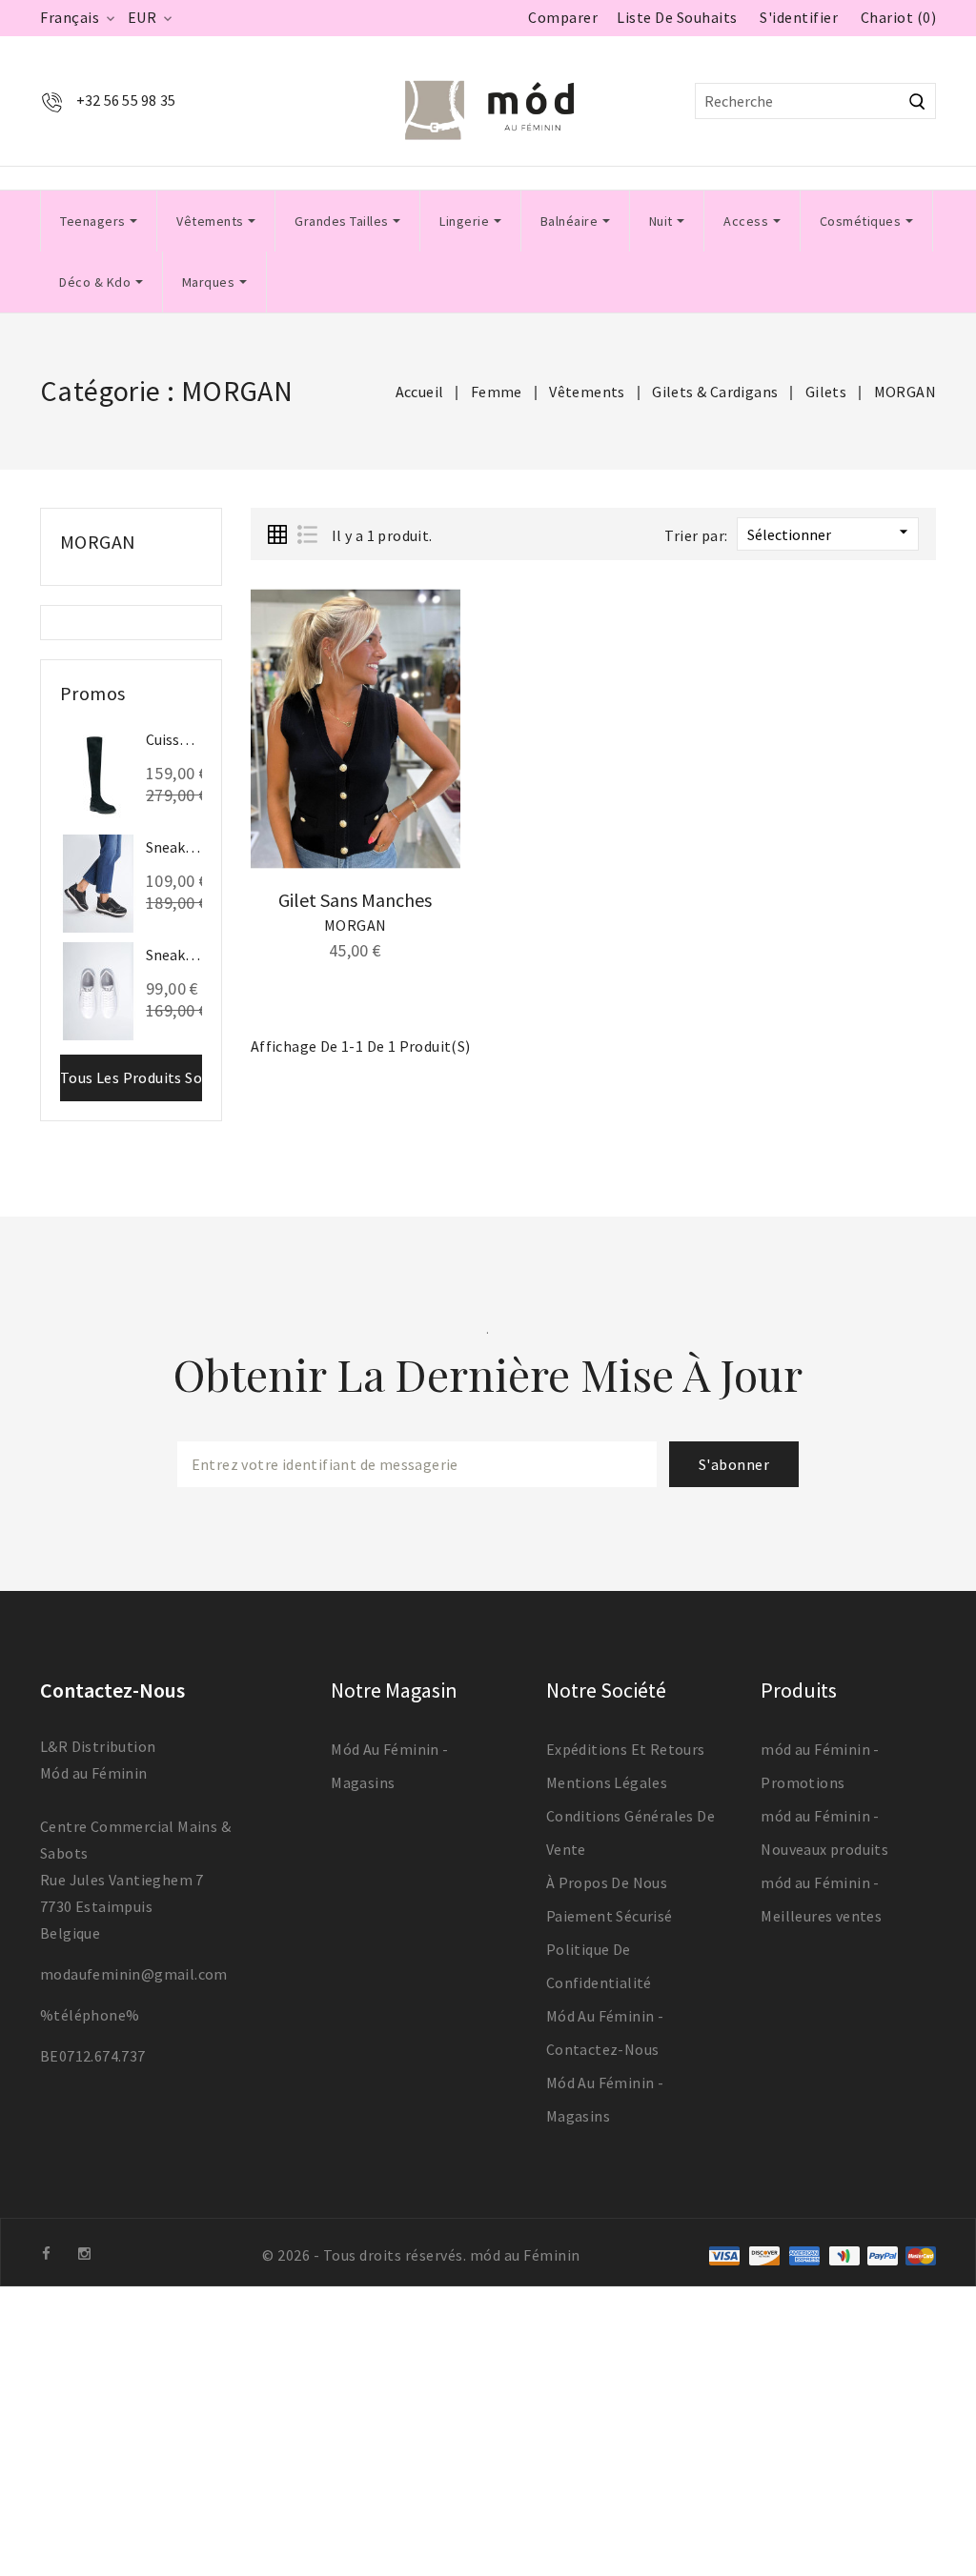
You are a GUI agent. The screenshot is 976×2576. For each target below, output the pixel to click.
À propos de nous (607, 1882)
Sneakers (174, 955)
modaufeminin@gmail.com (134, 1974)
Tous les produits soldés (131, 1077)
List (307, 534)
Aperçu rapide (432, 649)
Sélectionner (830, 533)
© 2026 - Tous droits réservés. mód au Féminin (421, 2255)
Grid (277, 534)
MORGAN (98, 542)
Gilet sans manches (355, 900)
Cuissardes (174, 739)
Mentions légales (607, 1782)
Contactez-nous (112, 1690)
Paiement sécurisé (610, 1916)
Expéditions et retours (626, 1749)
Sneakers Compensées (174, 847)
